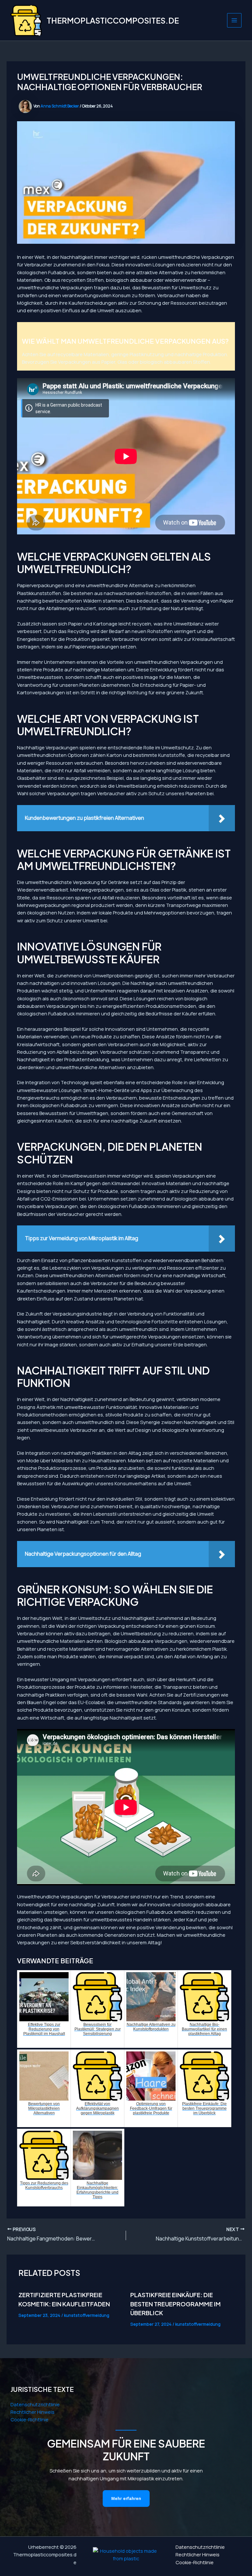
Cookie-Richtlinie (30, 2419)
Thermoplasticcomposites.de (113, 20)
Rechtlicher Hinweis (32, 2412)
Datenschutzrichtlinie (35, 2404)
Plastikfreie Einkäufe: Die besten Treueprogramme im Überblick (176, 2304)
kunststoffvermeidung (87, 2315)
